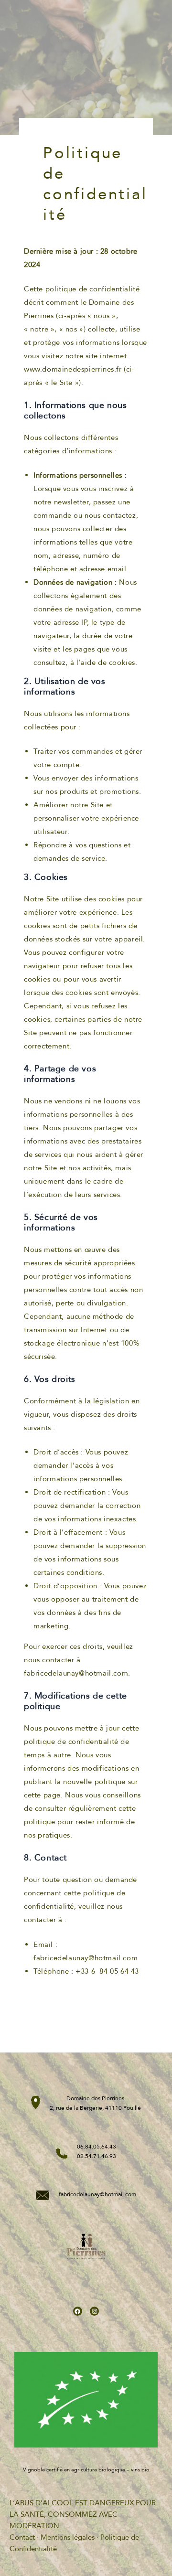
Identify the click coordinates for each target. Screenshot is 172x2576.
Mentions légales (68, 2537)
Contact (22, 2537)
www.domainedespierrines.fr (73, 369)
